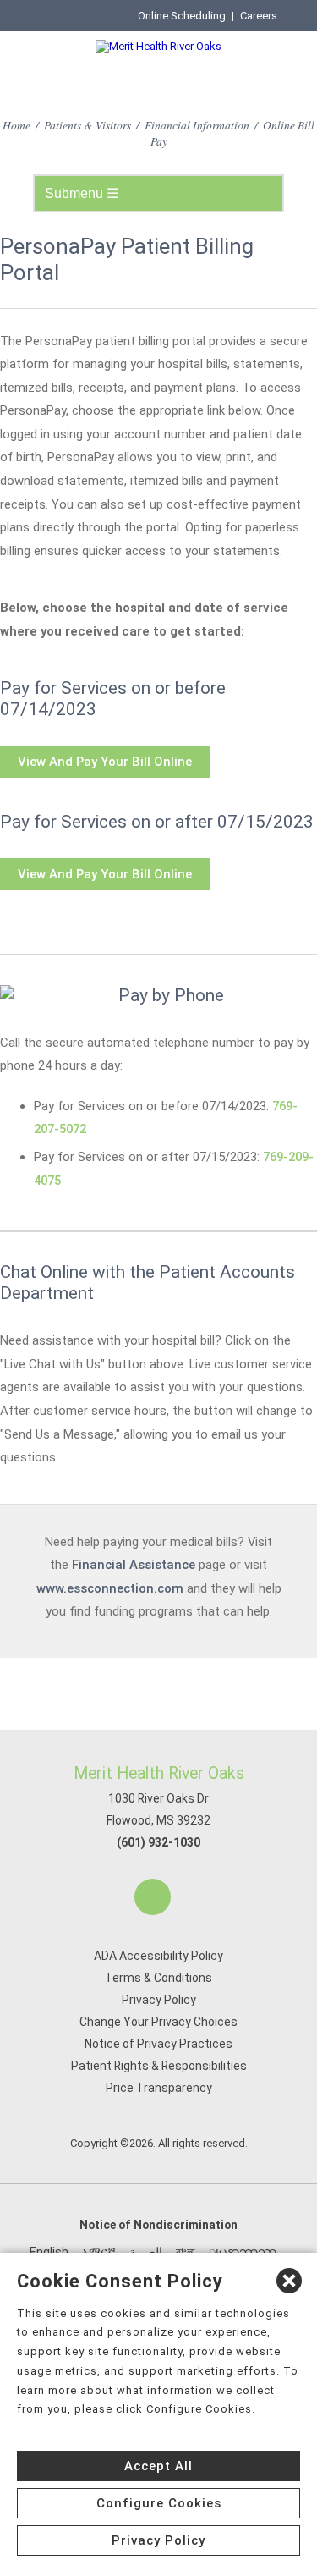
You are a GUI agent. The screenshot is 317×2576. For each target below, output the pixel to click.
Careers (259, 16)
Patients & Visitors (87, 125)
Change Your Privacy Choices (158, 2022)
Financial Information (197, 125)
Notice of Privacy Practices (158, 2044)
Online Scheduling (182, 16)
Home (16, 125)
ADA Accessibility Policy (158, 1956)
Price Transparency (159, 2088)
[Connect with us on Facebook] (153, 1897)
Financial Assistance (134, 1565)
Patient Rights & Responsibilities (159, 2066)
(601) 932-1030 (158, 1842)
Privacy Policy (159, 2000)
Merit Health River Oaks (159, 1773)
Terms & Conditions (158, 1978)
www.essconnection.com (110, 1588)
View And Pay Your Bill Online (105, 762)
